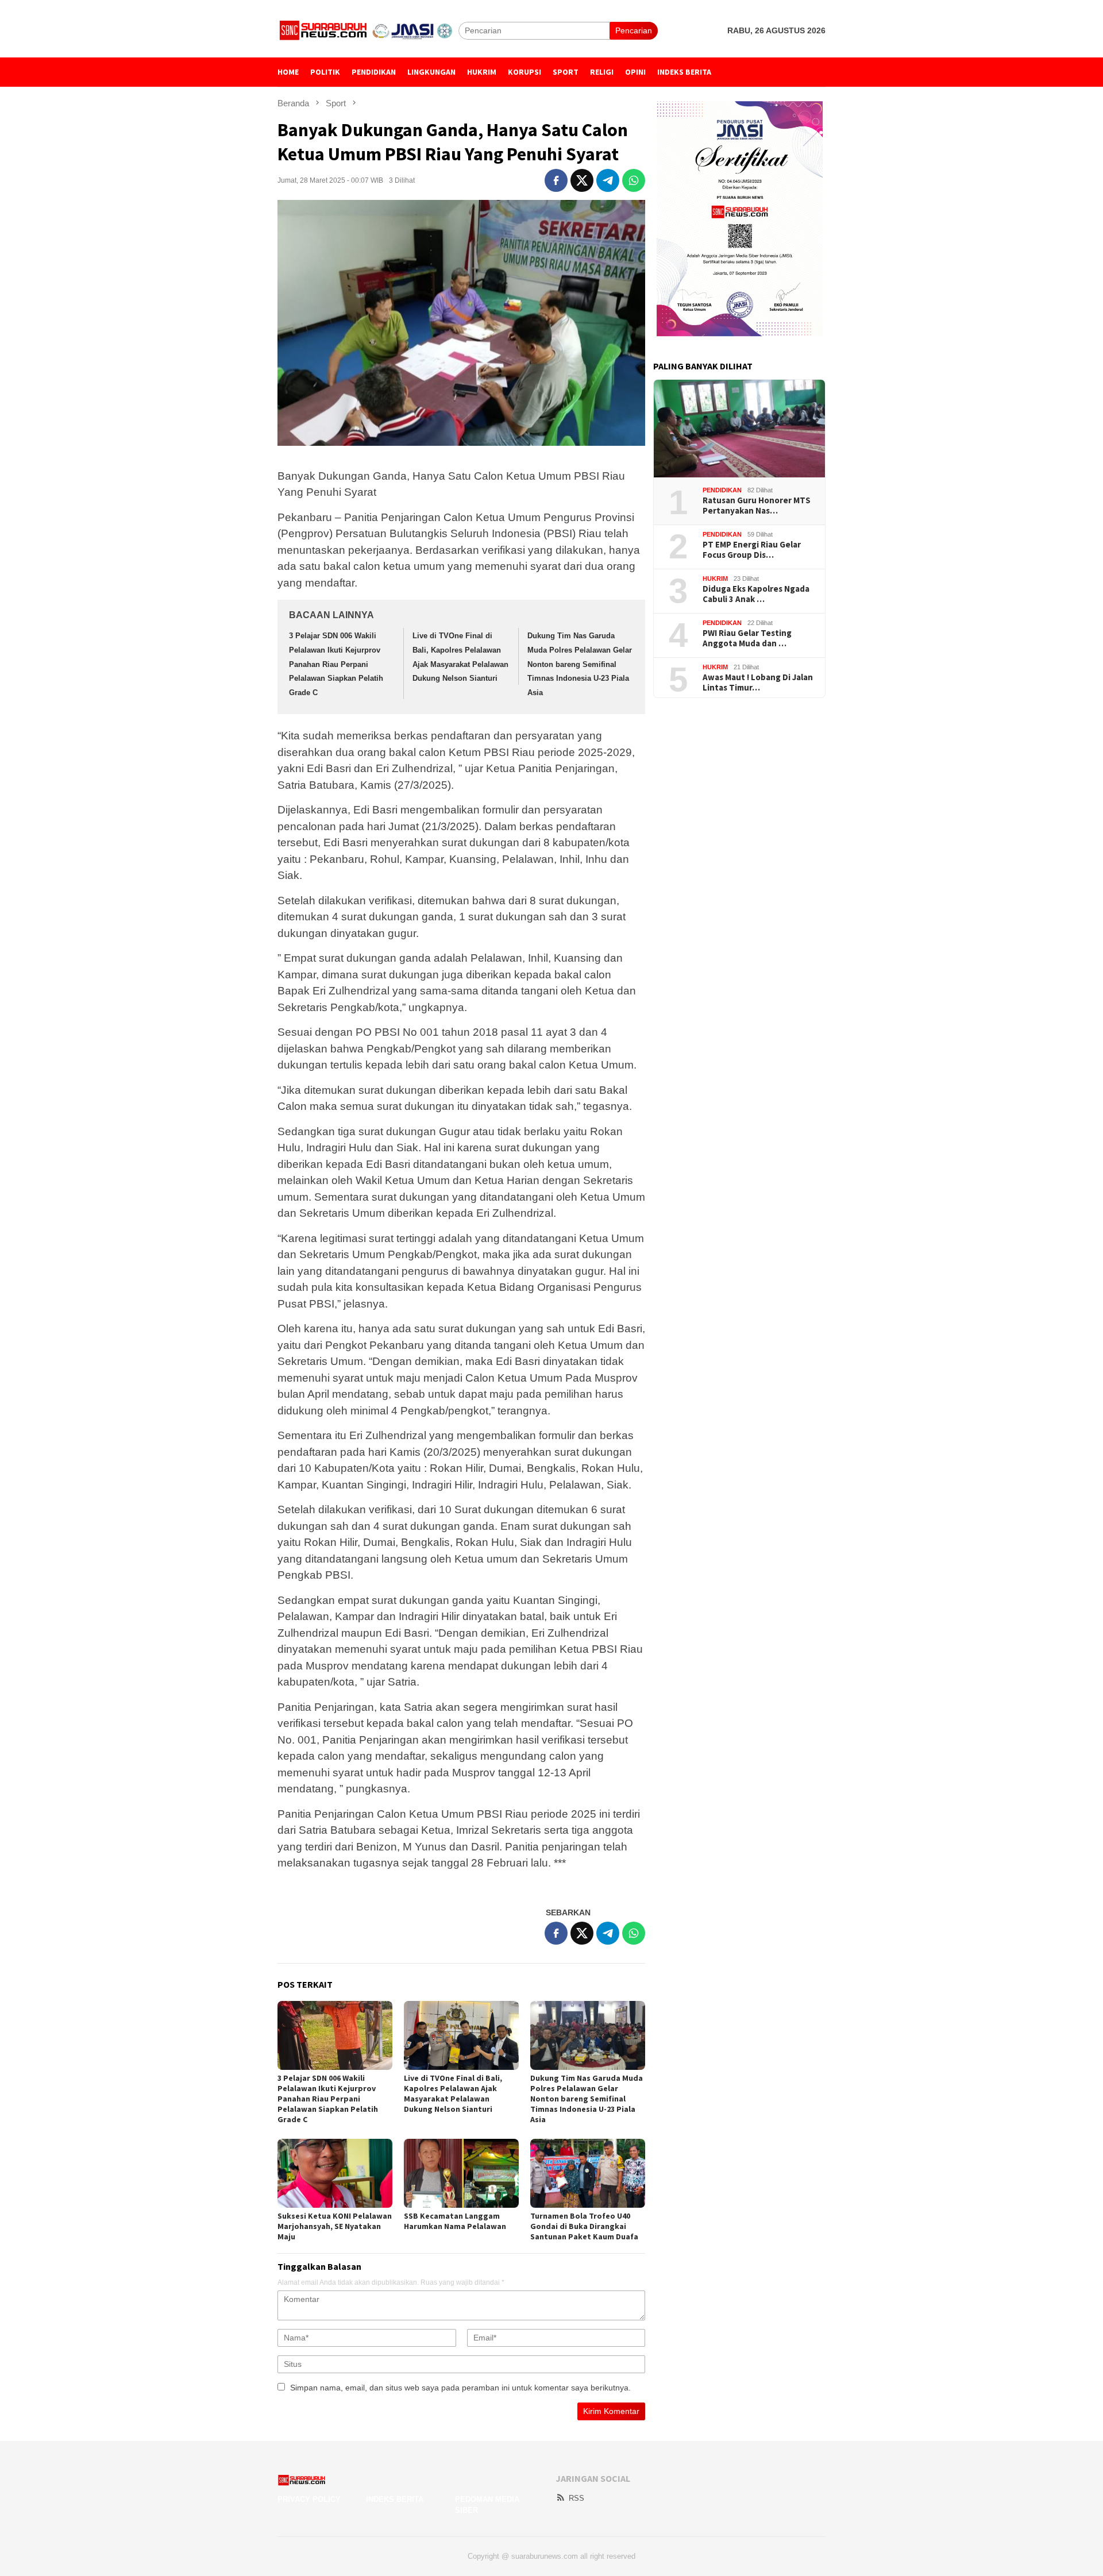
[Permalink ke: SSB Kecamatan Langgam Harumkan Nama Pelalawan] (461, 2173)
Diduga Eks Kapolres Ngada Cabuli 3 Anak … (756, 594)
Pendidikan (722, 490)
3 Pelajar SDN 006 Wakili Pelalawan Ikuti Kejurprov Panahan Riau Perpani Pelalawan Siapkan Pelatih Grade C (336, 664)
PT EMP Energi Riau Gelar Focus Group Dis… (752, 550)
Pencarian (634, 30)
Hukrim (715, 579)
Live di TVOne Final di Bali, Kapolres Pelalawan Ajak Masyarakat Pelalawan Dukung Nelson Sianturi (453, 2093)
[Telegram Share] (608, 180)
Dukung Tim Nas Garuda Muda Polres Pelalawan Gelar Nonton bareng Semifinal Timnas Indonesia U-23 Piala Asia (580, 664)
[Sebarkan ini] (556, 180)
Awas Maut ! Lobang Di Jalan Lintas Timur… (758, 682)
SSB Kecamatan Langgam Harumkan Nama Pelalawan (455, 2221)
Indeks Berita (395, 2499)
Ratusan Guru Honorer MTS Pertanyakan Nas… (757, 506)
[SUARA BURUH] (368, 30)
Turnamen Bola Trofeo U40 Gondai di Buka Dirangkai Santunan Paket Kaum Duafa (584, 2226)
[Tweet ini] (582, 180)
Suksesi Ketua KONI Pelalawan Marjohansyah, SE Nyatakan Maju (335, 2226)
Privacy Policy (309, 2499)
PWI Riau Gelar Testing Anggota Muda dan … (747, 638)
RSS (576, 2498)
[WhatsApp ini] (634, 180)
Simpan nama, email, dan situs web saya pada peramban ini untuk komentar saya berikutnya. (460, 2388)
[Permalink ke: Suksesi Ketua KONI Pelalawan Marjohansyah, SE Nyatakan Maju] (335, 2173)
